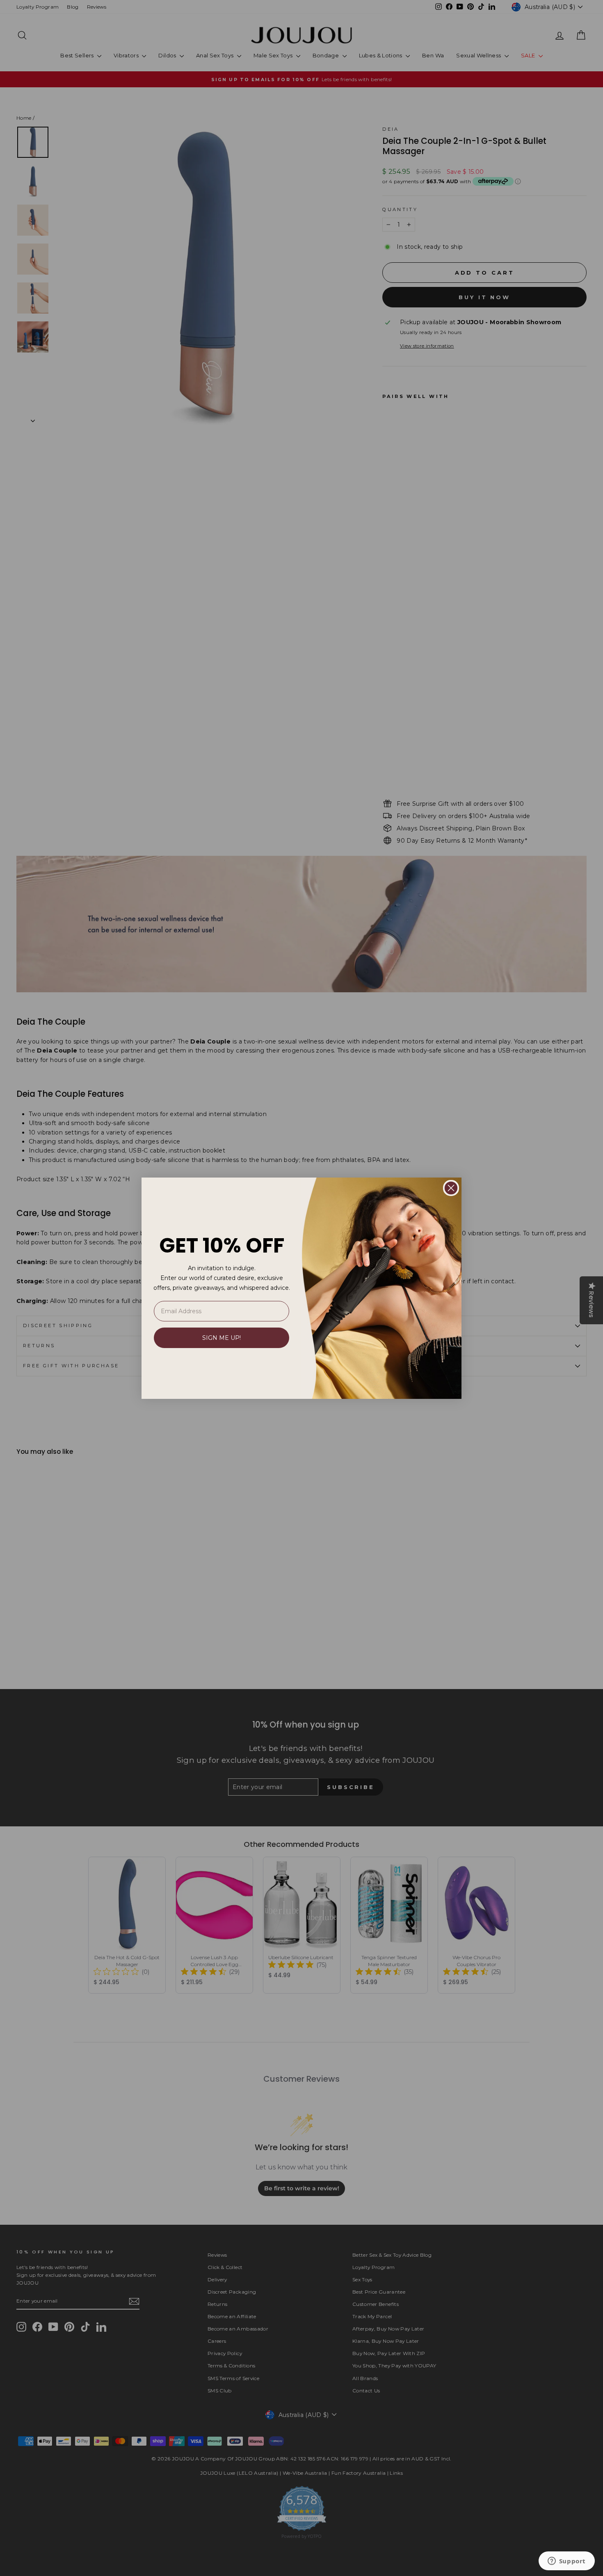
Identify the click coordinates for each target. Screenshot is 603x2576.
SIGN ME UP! (222, 1338)
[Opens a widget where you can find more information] (566, 2562)
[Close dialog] (451, 1188)
